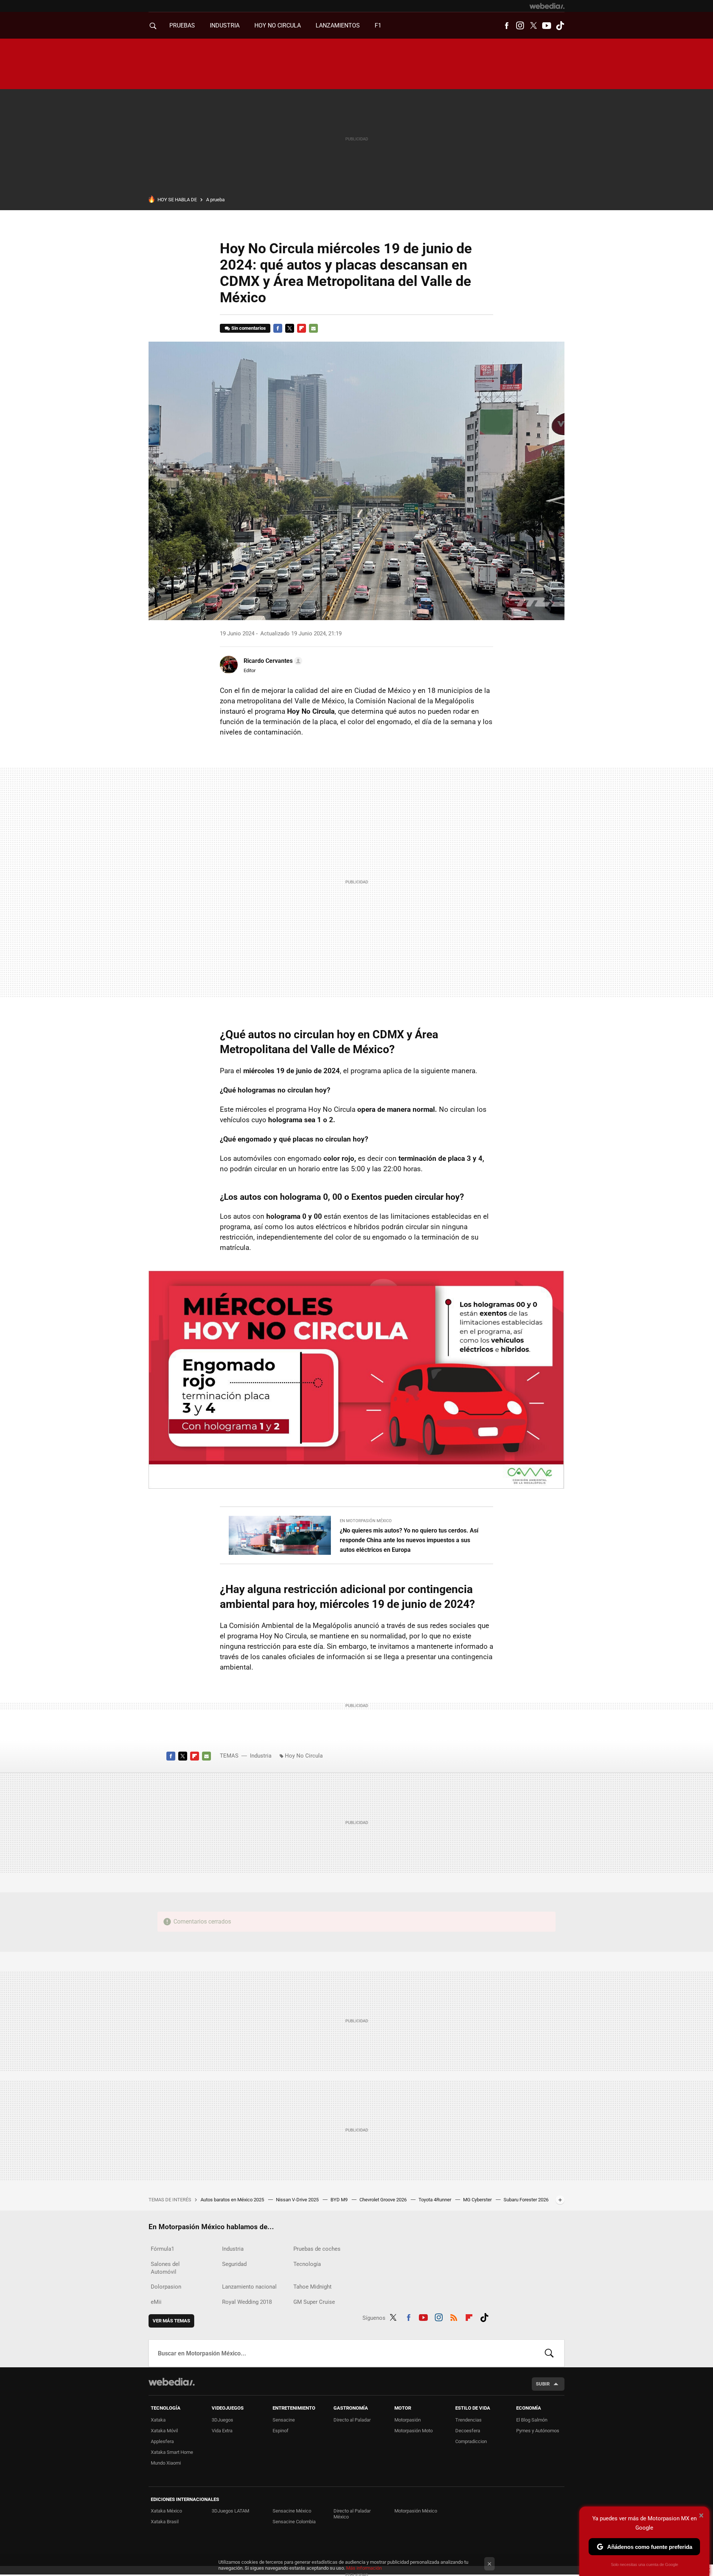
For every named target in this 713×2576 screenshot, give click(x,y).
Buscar (549, 2353)
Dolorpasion (166, 2287)
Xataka (158, 2420)
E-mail (313, 328)
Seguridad (234, 2264)
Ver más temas (171, 2321)
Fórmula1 (162, 2249)
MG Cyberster (478, 2200)
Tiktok (560, 26)
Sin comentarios (249, 328)
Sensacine (284, 2420)
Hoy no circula (278, 25)
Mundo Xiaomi (166, 2463)
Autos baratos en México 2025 (233, 2200)
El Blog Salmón (532, 2420)
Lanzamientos (338, 25)
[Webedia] (547, 6)
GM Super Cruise (314, 2302)
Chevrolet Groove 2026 (384, 2200)
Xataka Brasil (165, 2522)
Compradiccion (471, 2441)
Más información (364, 2568)
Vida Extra (222, 2431)
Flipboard (302, 328)
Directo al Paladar (352, 2420)
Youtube (547, 26)
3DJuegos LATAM (230, 2511)
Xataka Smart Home (172, 2452)
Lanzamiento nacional (249, 2287)
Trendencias (468, 2420)
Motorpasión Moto (414, 2431)
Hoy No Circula (304, 1756)
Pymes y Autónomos (538, 2431)
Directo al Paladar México (352, 2514)
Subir (543, 2384)
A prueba (215, 200)
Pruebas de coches (317, 2249)
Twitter (533, 26)
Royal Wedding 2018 (247, 2302)
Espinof (281, 2431)
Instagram (520, 26)
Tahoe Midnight (312, 2287)
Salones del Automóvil (165, 2268)
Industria (225, 25)
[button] (272, 661)
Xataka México (166, 2511)
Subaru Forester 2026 (526, 2200)
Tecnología (307, 2264)
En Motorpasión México (366, 1521)
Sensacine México (292, 2511)
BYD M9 (340, 2200)
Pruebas (182, 25)
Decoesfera (468, 2431)
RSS (454, 2316)
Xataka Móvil (164, 2431)
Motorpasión (408, 2420)
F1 (378, 25)
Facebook (507, 26)
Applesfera (162, 2441)
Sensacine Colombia (294, 2522)
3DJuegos (222, 2420)
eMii (156, 2302)
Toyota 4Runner (435, 2200)
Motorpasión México (416, 2511)
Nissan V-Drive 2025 (298, 2200)
